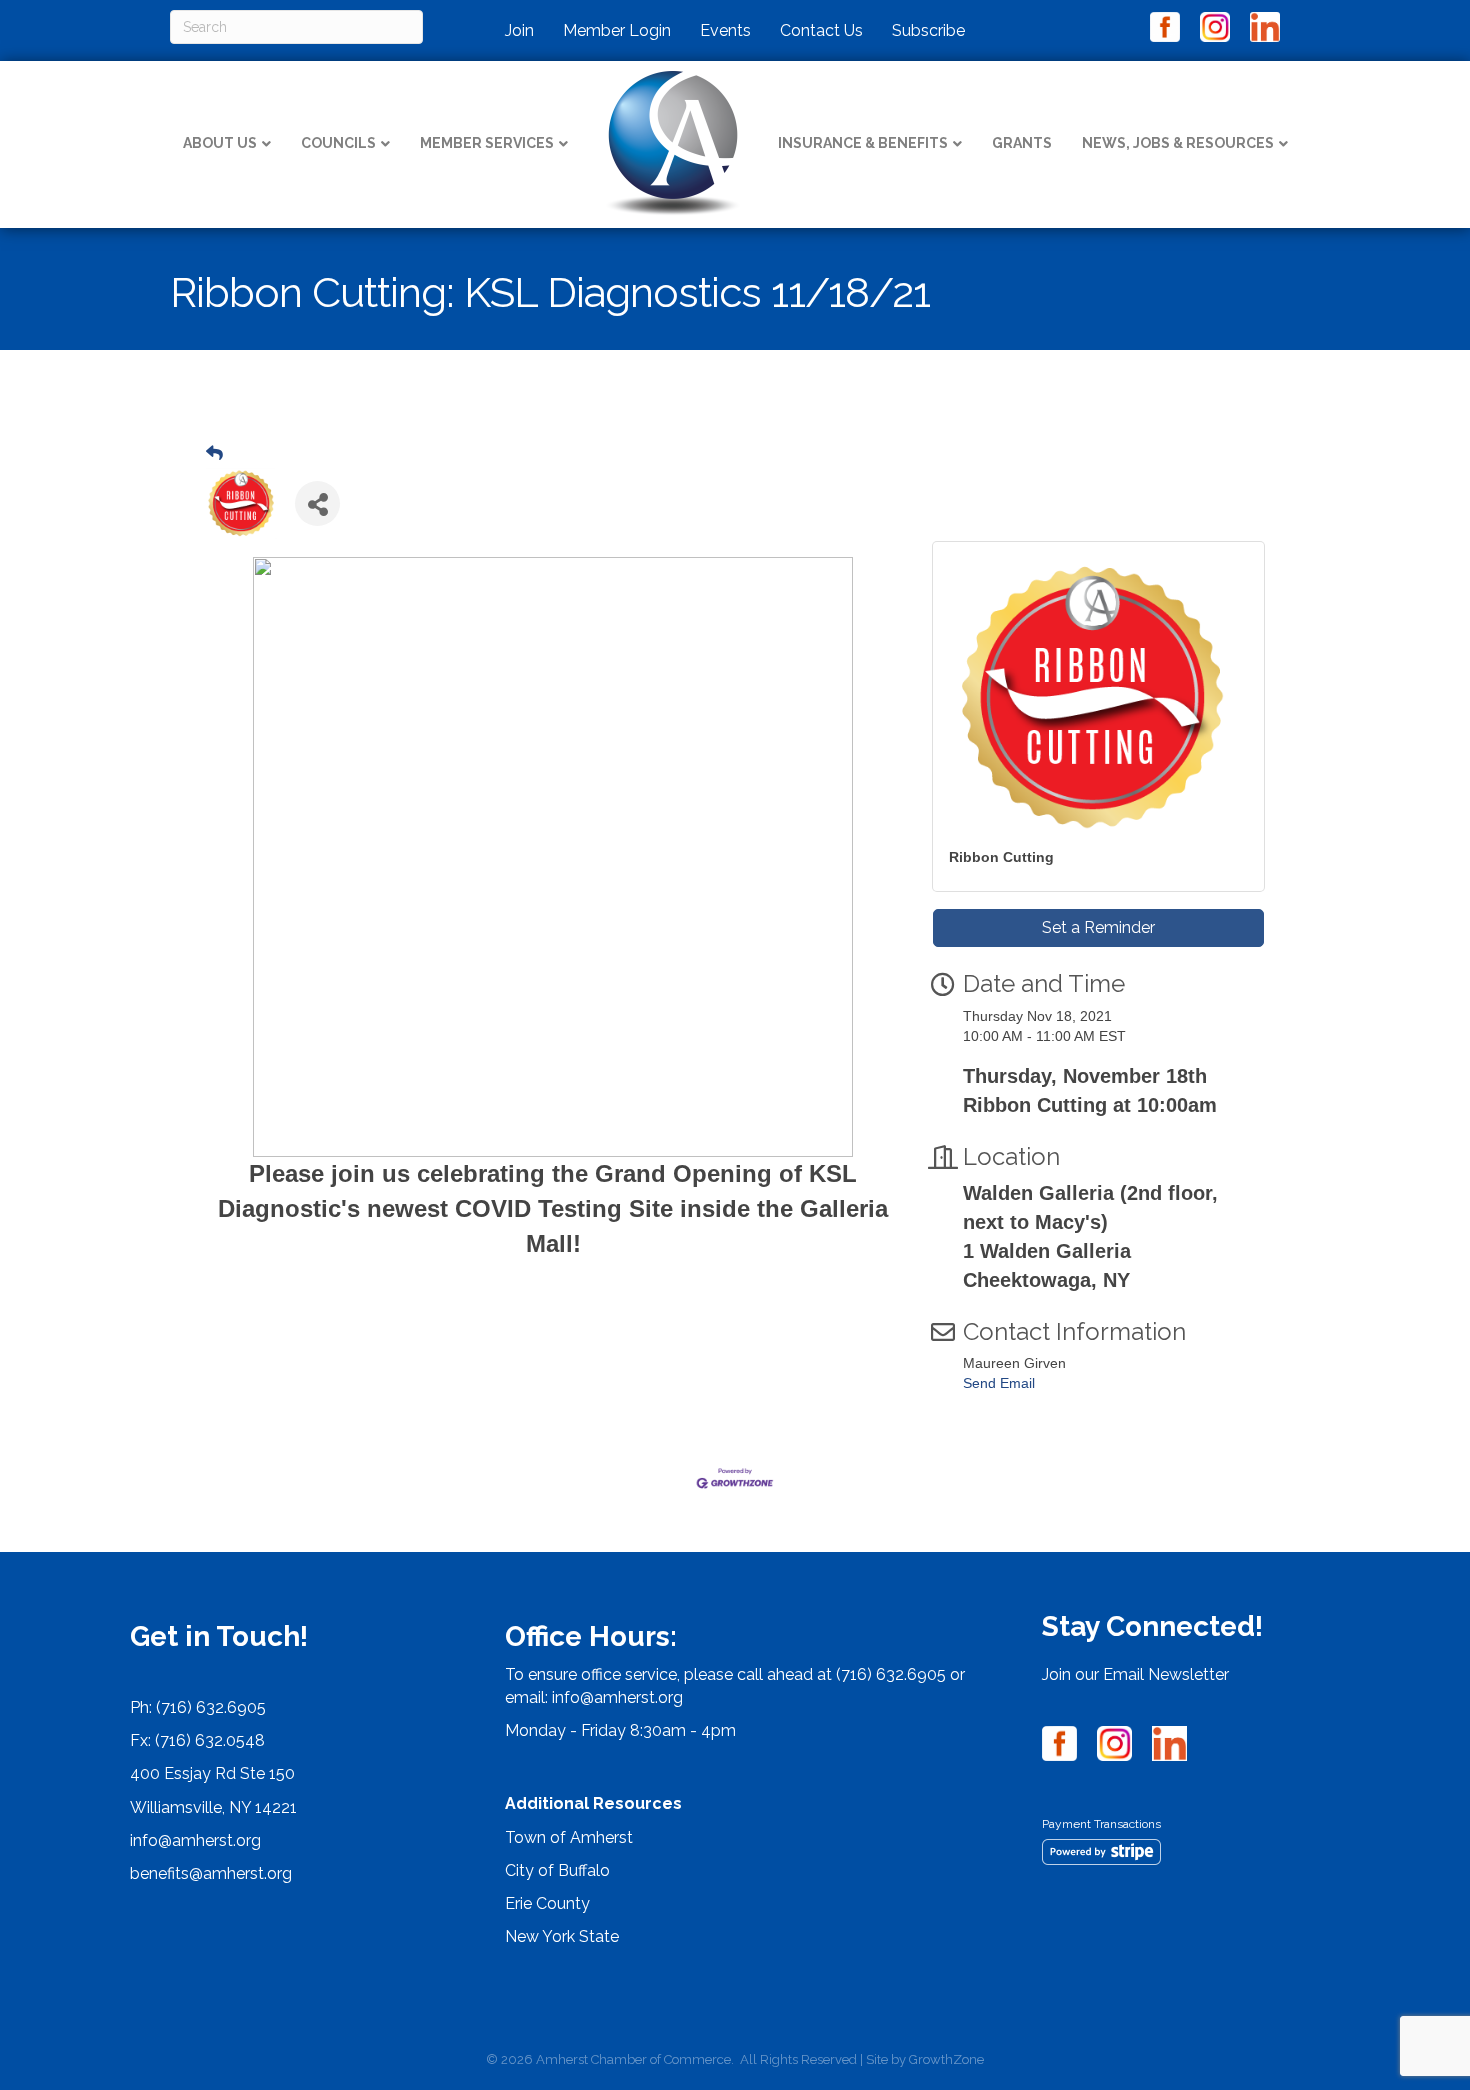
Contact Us (821, 30)
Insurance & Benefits (863, 143)
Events (725, 30)
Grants (1022, 143)
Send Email (999, 1383)
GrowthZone (946, 2059)
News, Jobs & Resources (1178, 143)
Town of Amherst (569, 1837)
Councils (338, 143)
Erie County (547, 1903)
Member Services (487, 143)
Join (519, 30)
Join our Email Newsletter (1135, 1674)
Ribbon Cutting (1001, 857)
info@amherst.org (195, 1840)
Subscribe (928, 30)
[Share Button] (317, 503)
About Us (220, 143)
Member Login (617, 30)
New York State (562, 1936)
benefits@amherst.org (211, 1873)
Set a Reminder (1098, 927)
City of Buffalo (557, 1870)
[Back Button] (214, 454)
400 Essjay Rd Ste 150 (212, 1773)
